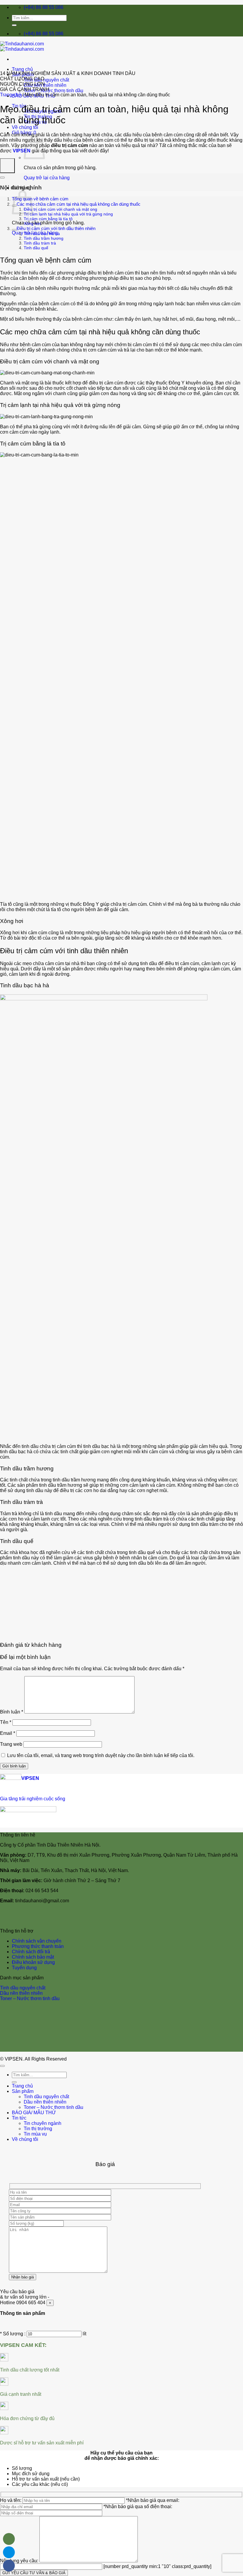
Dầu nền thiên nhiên (45, 85)
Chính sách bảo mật (33, 1957)
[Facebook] (9, 2566)
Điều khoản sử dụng (33, 1962)
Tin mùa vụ (35, 2134)
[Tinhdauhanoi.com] (22, 46)
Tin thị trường (38, 2129)
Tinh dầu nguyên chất (46, 80)
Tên (6, 1722)
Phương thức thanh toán (38, 1946)
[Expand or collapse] (2, 178)
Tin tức (19, 2118)
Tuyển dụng (24, 1968)
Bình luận (12, 1712)
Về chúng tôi (25, 127)
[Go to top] (2, 2066)
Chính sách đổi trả (31, 1952)
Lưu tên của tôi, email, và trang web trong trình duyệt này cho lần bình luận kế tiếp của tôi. (101, 1755)
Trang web (11, 1744)
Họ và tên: (11, 2500)
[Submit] (14, 25)
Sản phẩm (23, 2091)
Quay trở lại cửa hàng (47, 178)
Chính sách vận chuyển (37, 1941)
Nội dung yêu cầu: (20, 2561)
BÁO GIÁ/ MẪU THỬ (34, 2113)
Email (8, 1733)
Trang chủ (22, 69)
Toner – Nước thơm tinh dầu (53, 91)
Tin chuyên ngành (43, 2123)
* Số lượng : (13, 2334)
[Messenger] (9, 2552)
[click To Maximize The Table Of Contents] (7, 166)
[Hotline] (9, 2539)
